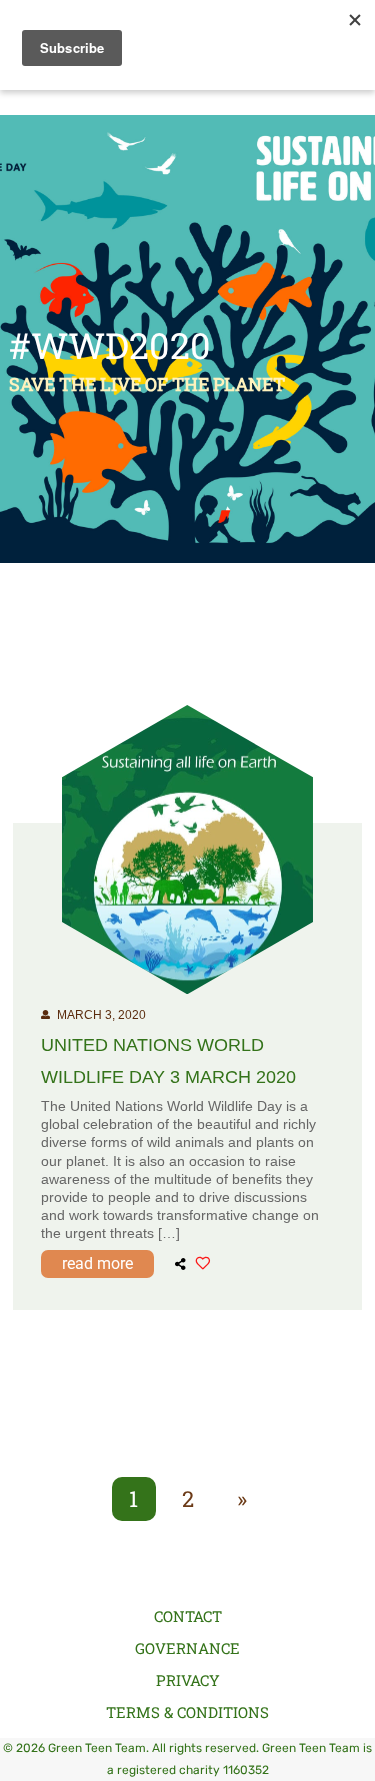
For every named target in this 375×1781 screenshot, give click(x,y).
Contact (188, 1616)
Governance (187, 1648)
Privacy (188, 1680)
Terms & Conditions (187, 1712)
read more (97, 1263)
